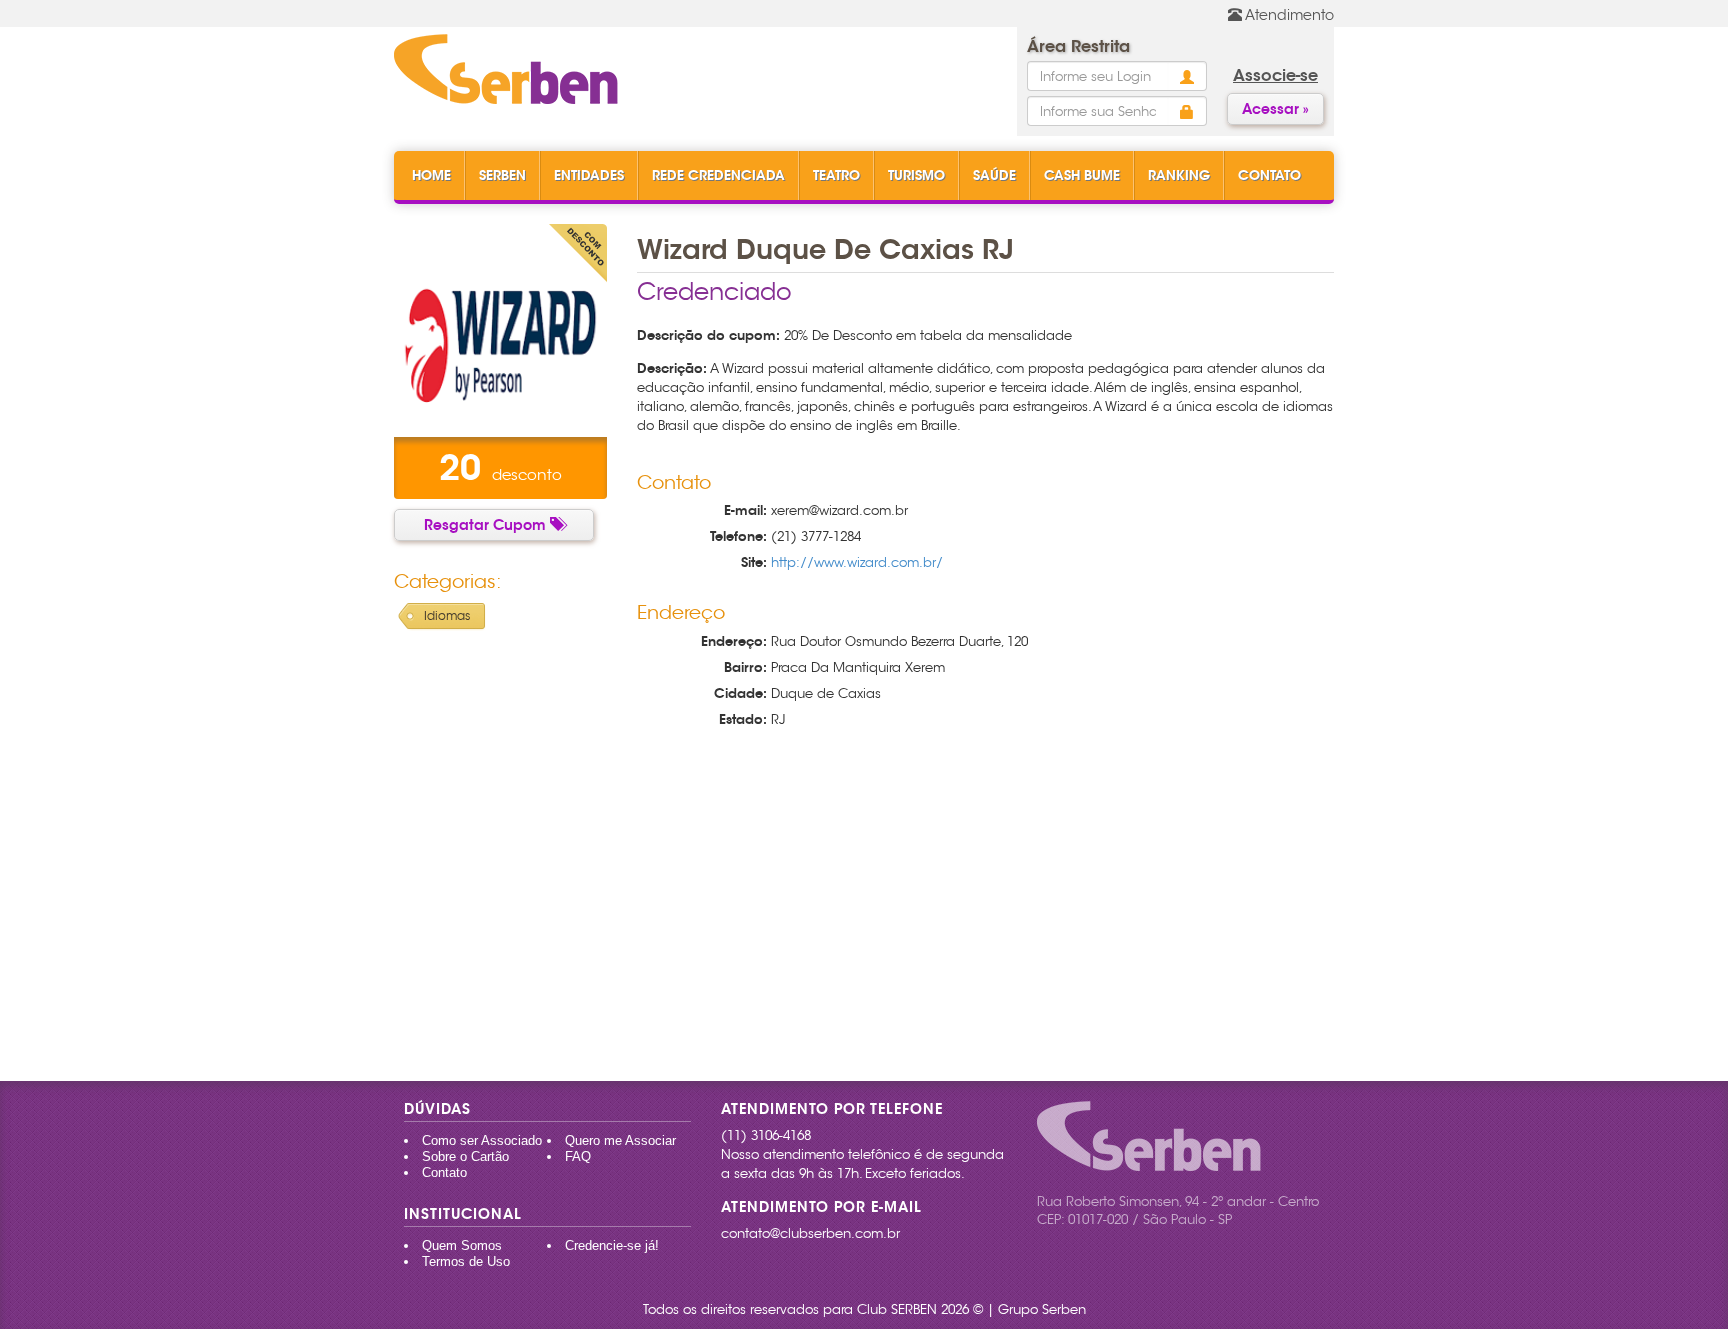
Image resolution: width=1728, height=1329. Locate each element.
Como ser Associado (482, 1140)
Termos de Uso (466, 1261)
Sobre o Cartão (465, 1156)
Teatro (836, 175)
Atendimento (1288, 15)
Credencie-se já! (612, 1245)
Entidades (589, 175)
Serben (502, 175)
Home (431, 175)
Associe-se (1275, 75)
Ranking (1179, 175)
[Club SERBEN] (506, 70)
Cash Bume (1082, 175)
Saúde (994, 175)
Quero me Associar (620, 1140)
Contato (1269, 175)
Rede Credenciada (718, 175)
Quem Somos (462, 1245)
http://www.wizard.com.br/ (857, 562)
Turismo (916, 175)
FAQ (578, 1156)
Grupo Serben (1042, 1309)
